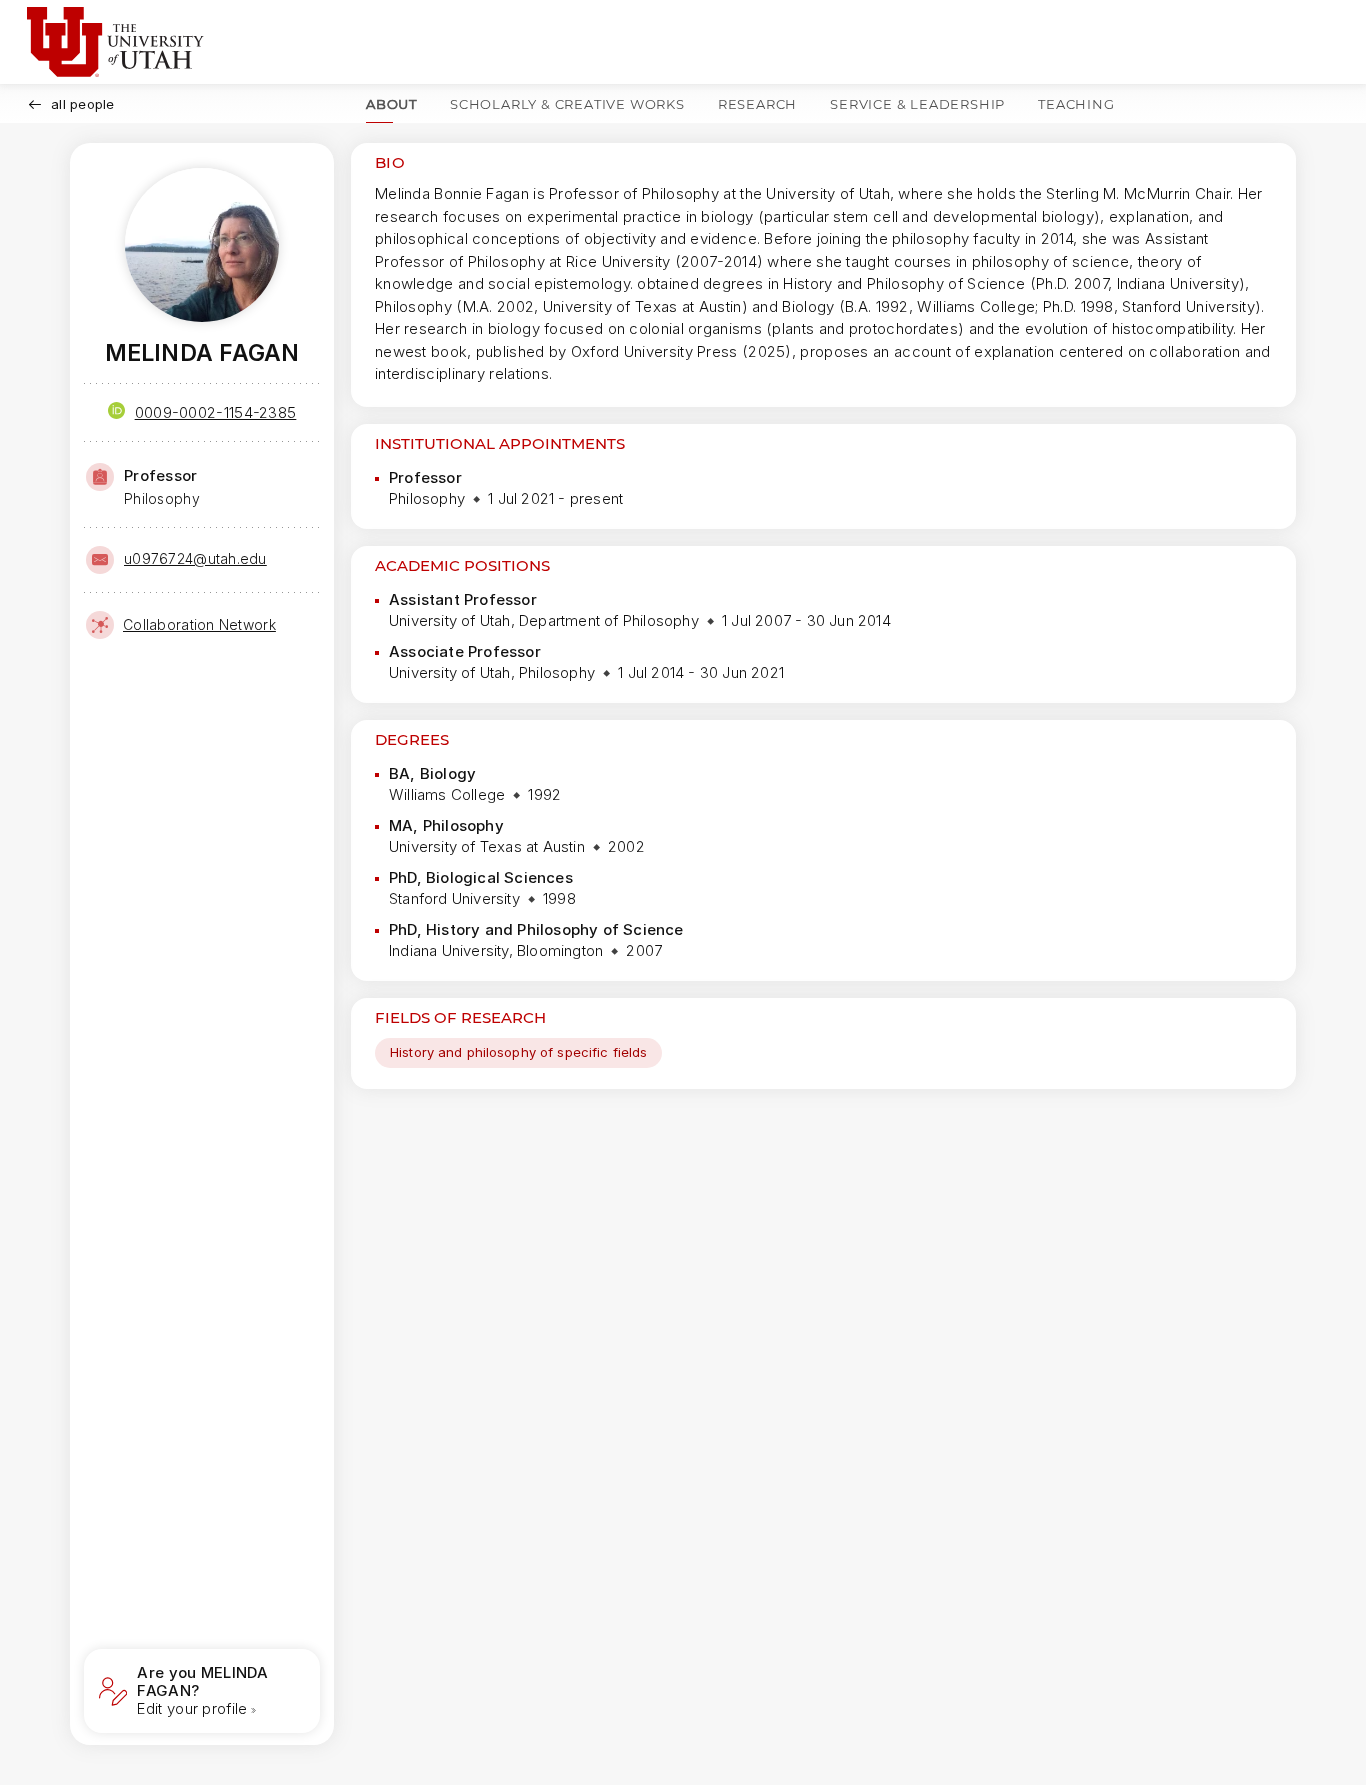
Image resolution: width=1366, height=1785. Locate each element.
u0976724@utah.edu (195, 558)
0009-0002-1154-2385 (216, 412)
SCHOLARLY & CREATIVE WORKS (567, 104)
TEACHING (1076, 104)
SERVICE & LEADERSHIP (917, 104)
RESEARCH (757, 104)
